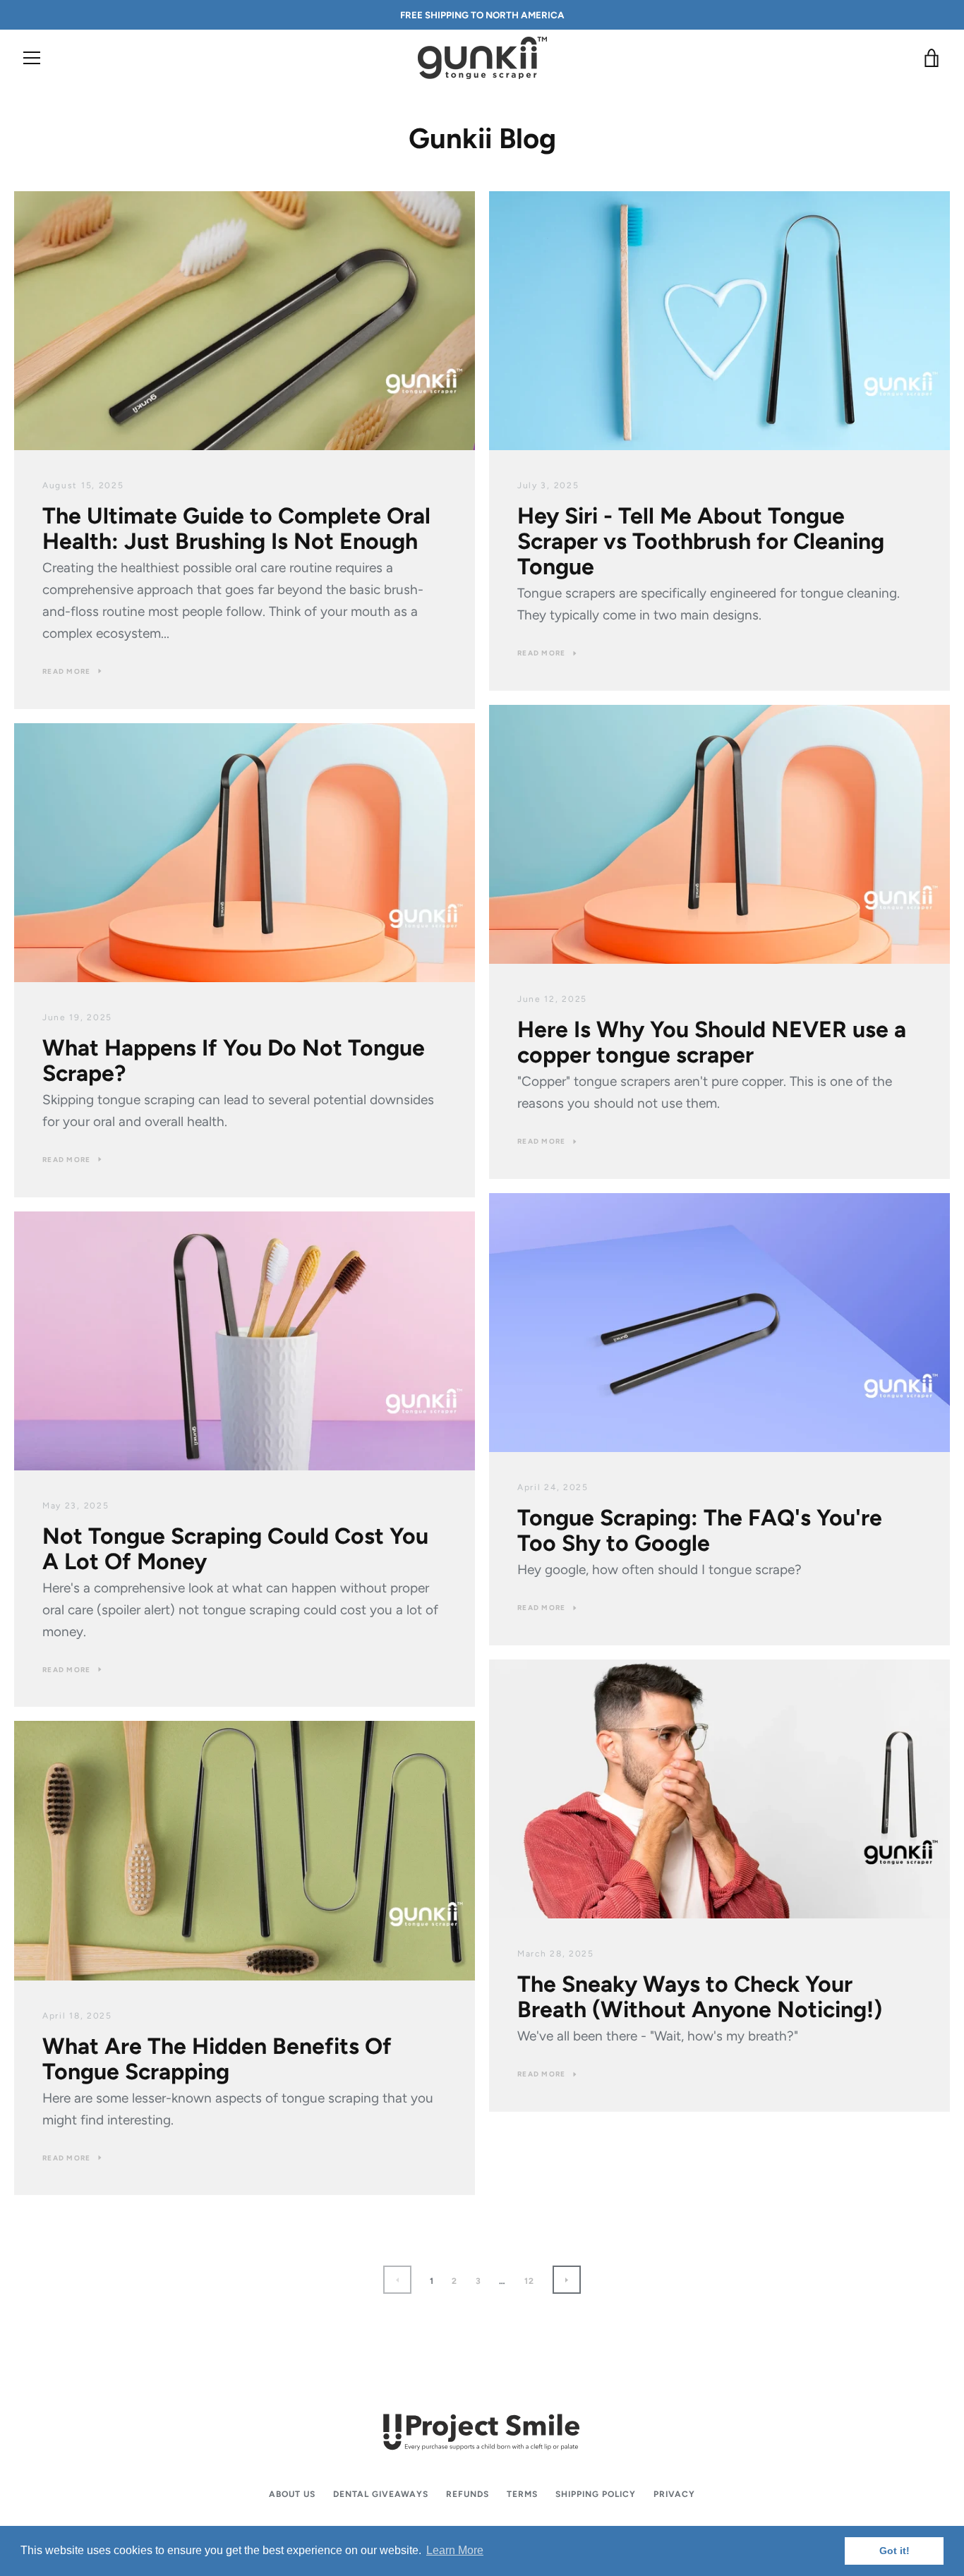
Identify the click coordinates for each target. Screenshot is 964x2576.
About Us (292, 2494)
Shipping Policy (596, 2494)
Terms (522, 2494)
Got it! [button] (894, 2551)
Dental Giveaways (381, 2494)
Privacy (674, 2494)
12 (530, 2281)
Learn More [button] (455, 2550)
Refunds (468, 2494)
